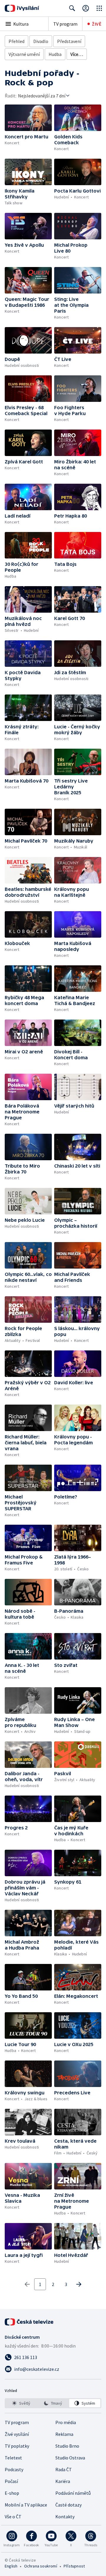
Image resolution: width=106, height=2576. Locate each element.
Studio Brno (67, 2446)
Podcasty (14, 2469)
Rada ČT (64, 2469)
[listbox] (53, 2403)
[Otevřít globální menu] (99, 8)
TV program (65, 24)
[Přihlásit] (86, 8)
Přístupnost (74, 2566)
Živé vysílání (17, 2434)
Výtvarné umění (24, 54)
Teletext (13, 2458)
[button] (28, 118)
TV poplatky (17, 2446)
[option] (21, 2403)
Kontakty (65, 2517)
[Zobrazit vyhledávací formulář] (72, 8)
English (11, 2566)
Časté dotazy (68, 2505)
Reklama (64, 2434)
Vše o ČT (13, 2517)
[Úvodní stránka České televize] (29, 2322)
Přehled (16, 41)
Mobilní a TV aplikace (26, 2505)
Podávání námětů (73, 2493)
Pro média (66, 2422)
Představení (69, 41)
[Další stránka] (79, 2284)
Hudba (55, 54)
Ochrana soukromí (41, 2566)
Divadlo (41, 41)
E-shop (12, 2493)
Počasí (11, 2481)
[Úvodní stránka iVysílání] (22, 8)
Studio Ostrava (70, 2458)
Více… (77, 54)
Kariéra (63, 2481)
